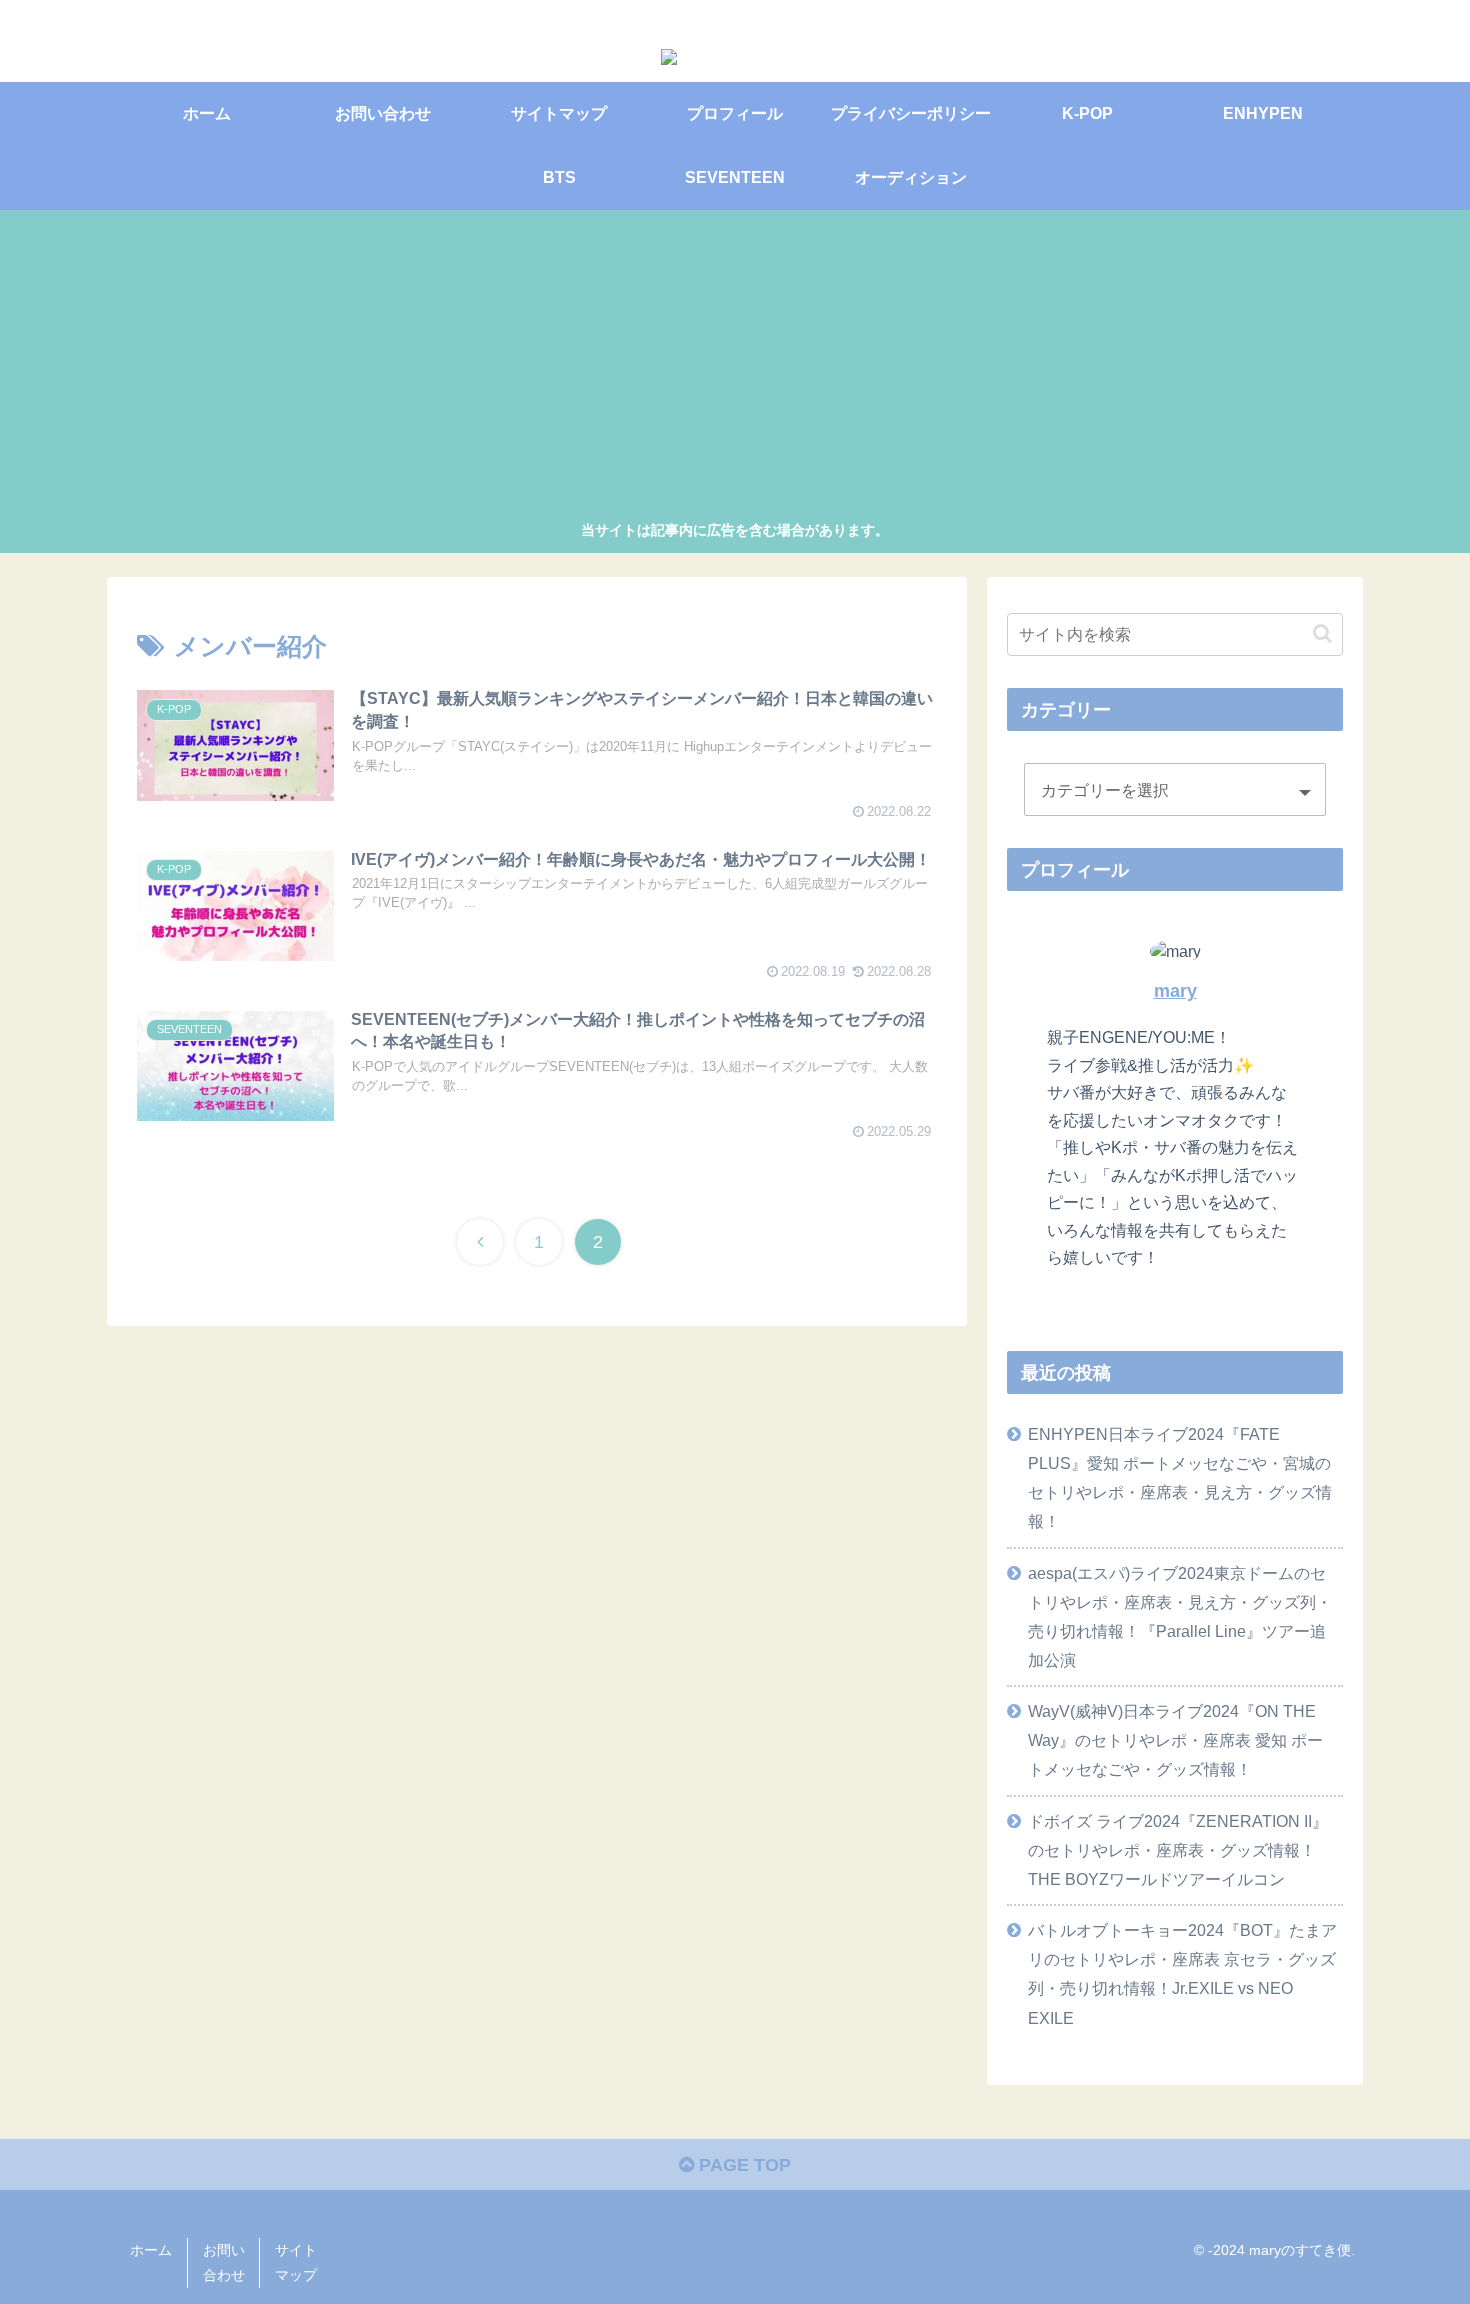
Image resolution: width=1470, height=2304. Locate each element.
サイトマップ (296, 2262)
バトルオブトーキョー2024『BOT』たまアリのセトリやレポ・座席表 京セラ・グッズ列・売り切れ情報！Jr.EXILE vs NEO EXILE (1182, 1973)
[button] (1322, 633)
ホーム (151, 2250)
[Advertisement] (735, 368)
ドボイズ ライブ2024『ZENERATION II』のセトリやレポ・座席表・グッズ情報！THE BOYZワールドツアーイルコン (1178, 1850)
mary (1175, 991)
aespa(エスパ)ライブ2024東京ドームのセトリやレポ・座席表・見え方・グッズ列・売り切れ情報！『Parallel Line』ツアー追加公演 (1180, 1616)
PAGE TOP (742, 2165)
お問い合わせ (224, 2262)
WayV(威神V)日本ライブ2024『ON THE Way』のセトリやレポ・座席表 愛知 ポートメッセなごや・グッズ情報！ (1175, 1740)
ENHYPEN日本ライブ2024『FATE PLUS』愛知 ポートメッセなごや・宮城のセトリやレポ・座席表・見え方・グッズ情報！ (1180, 1477)
